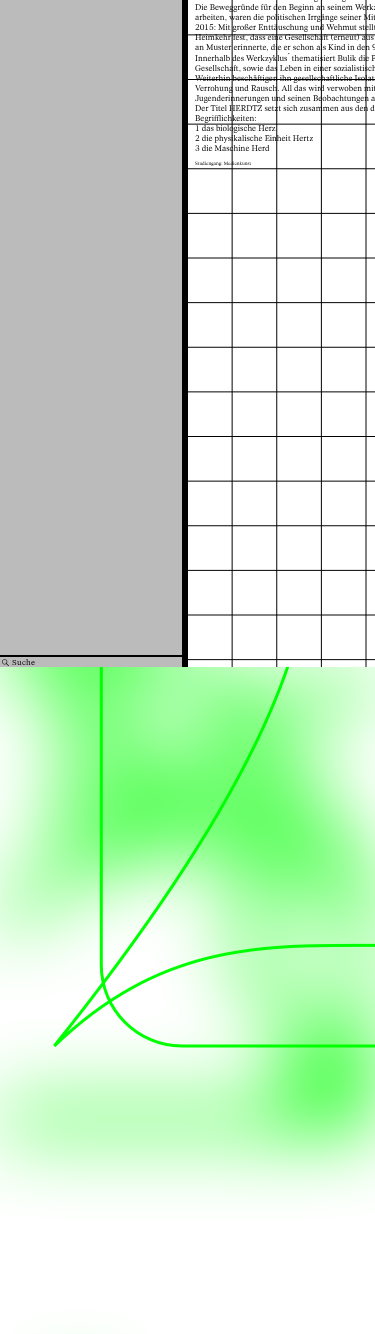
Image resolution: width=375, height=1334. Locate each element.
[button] (270, 338)
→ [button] (344, 264)
